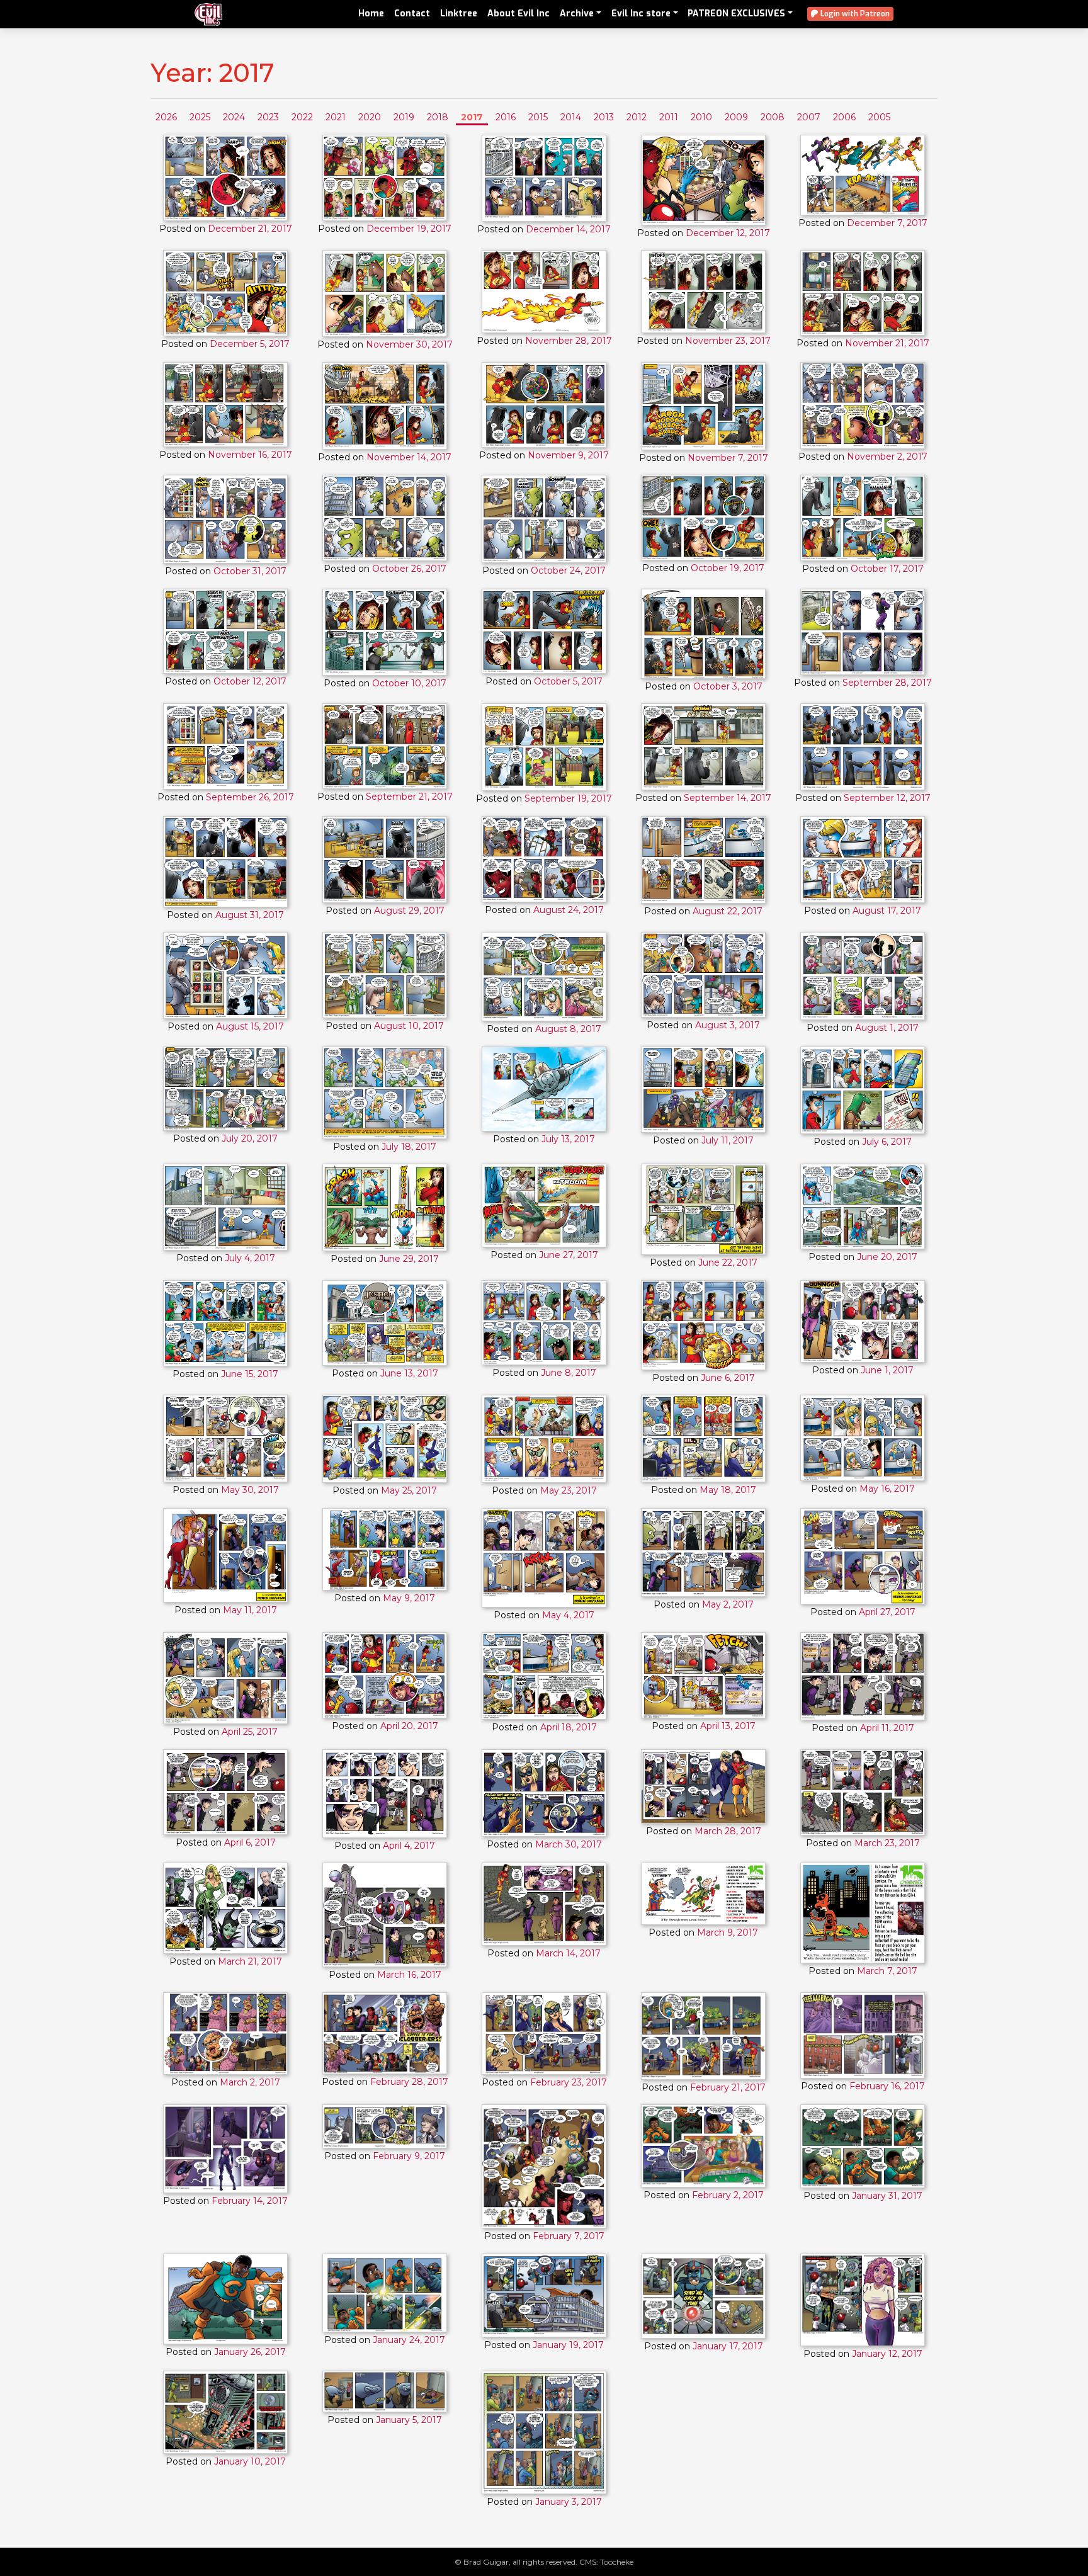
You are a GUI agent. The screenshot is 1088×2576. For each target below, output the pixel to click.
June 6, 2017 (728, 1378)
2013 (604, 117)
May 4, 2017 (568, 1615)
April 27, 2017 (887, 1612)
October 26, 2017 (409, 569)
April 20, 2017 (409, 1726)
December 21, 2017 (250, 229)
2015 (538, 117)
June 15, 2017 (250, 1374)
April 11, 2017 (887, 1728)
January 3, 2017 (569, 2502)
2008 (773, 117)
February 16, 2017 (887, 2086)
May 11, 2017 (250, 1610)
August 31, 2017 (250, 915)
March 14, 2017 (568, 1953)
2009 (736, 117)
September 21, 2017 (409, 797)
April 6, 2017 (250, 1842)
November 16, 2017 (250, 455)
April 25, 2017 (250, 1732)
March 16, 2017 (409, 1975)
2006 (844, 117)
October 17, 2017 (887, 569)
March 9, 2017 (728, 1932)
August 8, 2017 (568, 1029)
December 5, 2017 (250, 344)
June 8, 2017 (569, 1373)
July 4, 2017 (250, 1258)
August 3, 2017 (728, 1025)
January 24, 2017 (409, 2340)
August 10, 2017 (409, 1026)
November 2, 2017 (887, 457)
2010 (701, 117)
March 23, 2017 (887, 1843)
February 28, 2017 (409, 2082)
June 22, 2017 (728, 1262)
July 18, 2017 (409, 1147)
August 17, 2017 (887, 911)
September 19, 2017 (568, 798)
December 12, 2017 (728, 233)
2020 (370, 117)
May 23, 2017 (569, 1490)
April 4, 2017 (409, 1846)
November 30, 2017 (409, 344)
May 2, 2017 (728, 1604)
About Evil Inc (518, 14)
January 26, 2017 (250, 2352)
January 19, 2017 (568, 2345)
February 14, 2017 (250, 2201)
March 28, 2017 (728, 1831)
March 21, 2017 (250, 1961)
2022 (302, 117)
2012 (637, 117)
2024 (234, 117)
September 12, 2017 (887, 798)
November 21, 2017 (887, 343)
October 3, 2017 (728, 686)
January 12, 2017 (887, 2354)
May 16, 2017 (887, 1489)
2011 (669, 117)
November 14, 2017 (409, 457)
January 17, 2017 (728, 2346)
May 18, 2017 (728, 1490)
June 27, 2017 (569, 1255)
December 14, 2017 (568, 229)
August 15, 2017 (250, 1026)
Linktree (459, 14)
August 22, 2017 (728, 911)
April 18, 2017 (569, 1727)
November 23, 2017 (728, 341)
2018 (438, 117)
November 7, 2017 (728, 458)
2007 (809, 117)
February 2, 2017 (728, 2195)
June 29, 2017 (409, 1259)
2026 (166, 117)
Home (371, 14)
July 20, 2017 (250, 1138)
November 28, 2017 (569, 341)
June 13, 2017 (409, 1373)
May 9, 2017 (409, 1598)
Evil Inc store (641, 14)
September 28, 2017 (887, 683)
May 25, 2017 (409, 1490)
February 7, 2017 (569, 2236)
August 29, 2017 (409, 911)
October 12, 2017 (250, 681)
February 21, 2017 (728, 2087)
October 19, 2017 (728, 568)
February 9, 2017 (409, 2156)
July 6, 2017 (887, 1142)
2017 (472, 117)
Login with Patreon (854, 14)
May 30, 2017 (250, 1490)
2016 (506, 117)
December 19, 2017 (409, 229)
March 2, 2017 (250, 2082)
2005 (879, 117)
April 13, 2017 (728, 1726)
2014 (571, 117)
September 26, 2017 (250, 797)
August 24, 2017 (569, 910)
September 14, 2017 (728, 798)
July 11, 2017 (728, 1140)
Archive (577, 14)
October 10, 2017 (409, 683)
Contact (412, 14)
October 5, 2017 (568, 681)
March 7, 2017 (887, 1971)
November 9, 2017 (568, 455)
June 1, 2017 (887, 1370)
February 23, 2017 (569, 2082)
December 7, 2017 (887, 223)
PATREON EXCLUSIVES (736, 14)
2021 (336, 117)
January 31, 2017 (887, 2196)
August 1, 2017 (887, 1028)
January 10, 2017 (250, 2461)
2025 (200, 117)
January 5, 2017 (409, 2420)
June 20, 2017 (887, 1257)
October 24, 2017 (568, 570)
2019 (404, 117)
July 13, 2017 (568, 1139)
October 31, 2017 (250, 571)
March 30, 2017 (569, 1844)
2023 (268, 117)
